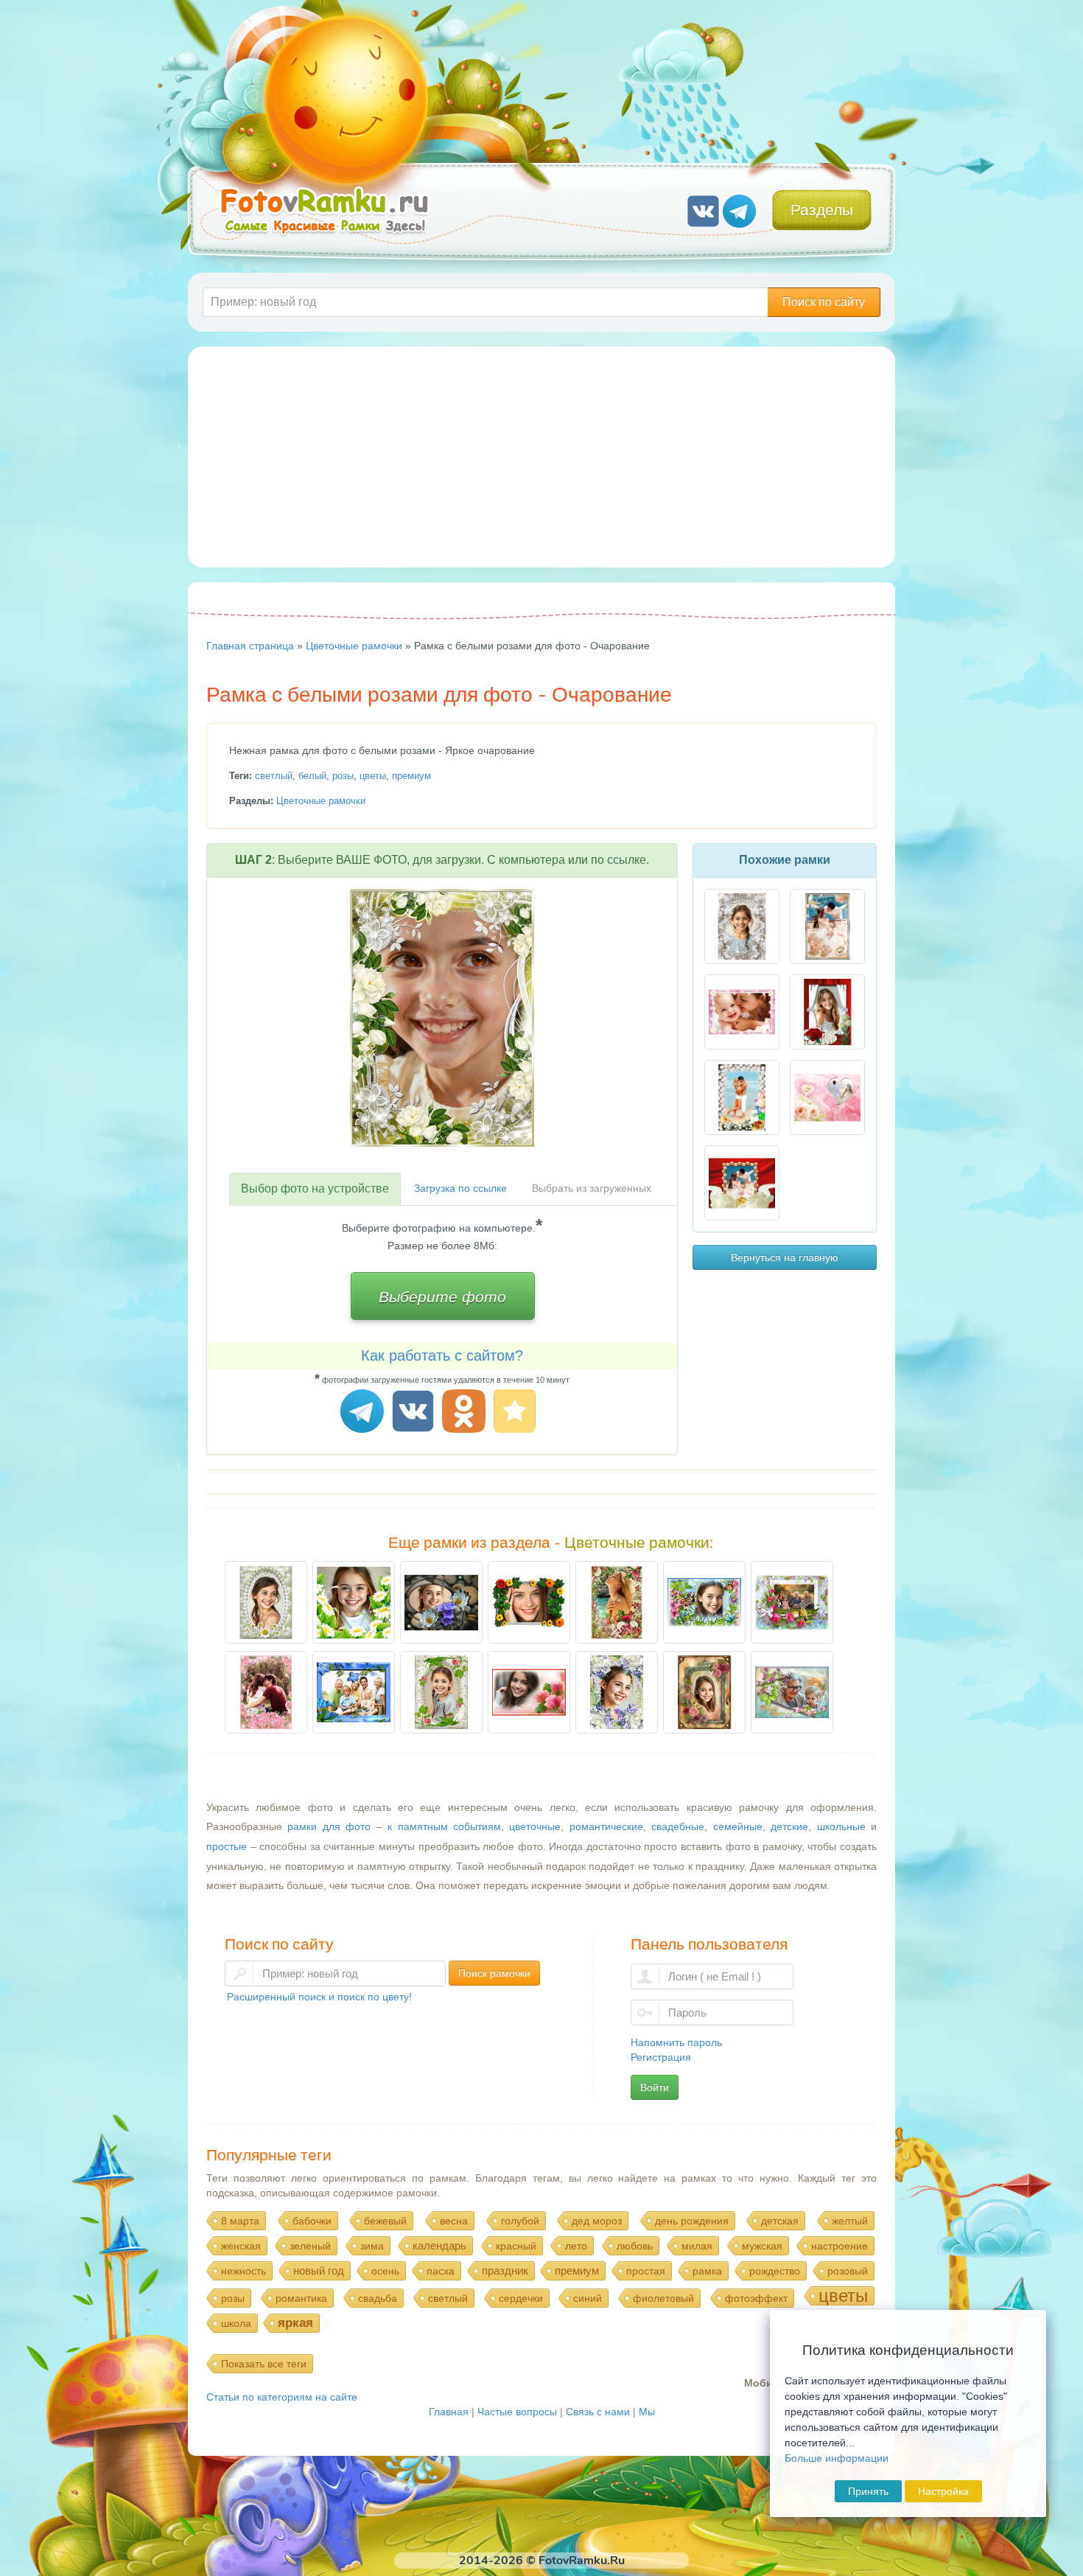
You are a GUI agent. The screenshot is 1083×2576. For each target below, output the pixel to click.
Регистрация (661, 2057)
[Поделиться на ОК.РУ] (466, 1413)
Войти (655, 2087)
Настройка (943, 2491)
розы (343, 776)
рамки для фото (329, 1826)
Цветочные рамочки (321, 801)
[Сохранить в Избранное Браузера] (517, 1413)
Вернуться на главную (785, 1257)
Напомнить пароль (676, 2042)
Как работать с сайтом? (442, 1355)
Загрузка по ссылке (460, 1188)
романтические (606, 1826)
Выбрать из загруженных (592, 1188)
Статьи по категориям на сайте (282, 2397)
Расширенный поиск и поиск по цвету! (319, 1997)
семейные (738, 1826)
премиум (411, 776)
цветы (373, 776)
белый (312, 776)
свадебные (678, 1826)
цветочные (535, 1826)
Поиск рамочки (494, 1973)
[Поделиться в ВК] (415, 1413)
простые (227, 1846)
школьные (841, 1826)
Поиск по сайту (824, 302)
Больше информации (837, 2458)
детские (789, 1826)
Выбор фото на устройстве (315, 1188)
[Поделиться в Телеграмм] (364, 1413)
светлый (274, 776)
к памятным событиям (444, 1826)
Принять (868, 2491)
